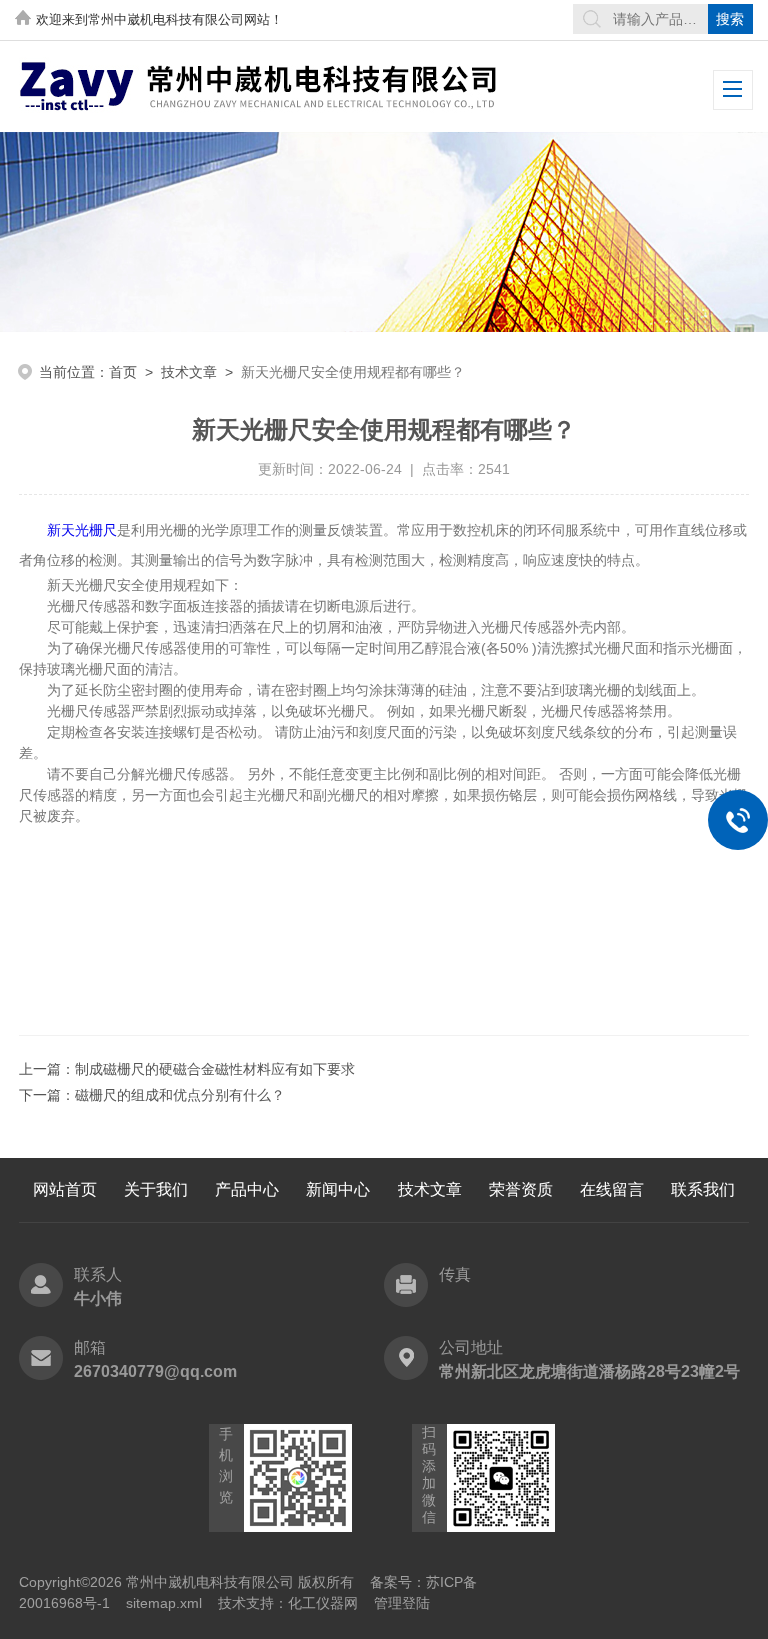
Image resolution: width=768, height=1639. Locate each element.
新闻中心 (338, 1189)
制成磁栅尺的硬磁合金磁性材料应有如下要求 (215, 1069)
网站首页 (65, 1189)
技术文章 (189, 372)
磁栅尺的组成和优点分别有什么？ (180, 1095)
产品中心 (247, 1189)
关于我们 (156, 1189)
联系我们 (703, 1189)
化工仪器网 (323, 1603)
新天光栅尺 (82, 530)
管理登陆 (402, 1603)
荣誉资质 (521, 1189)
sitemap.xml (164, 1603)
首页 (123, 372)
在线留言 (612, 1189)
